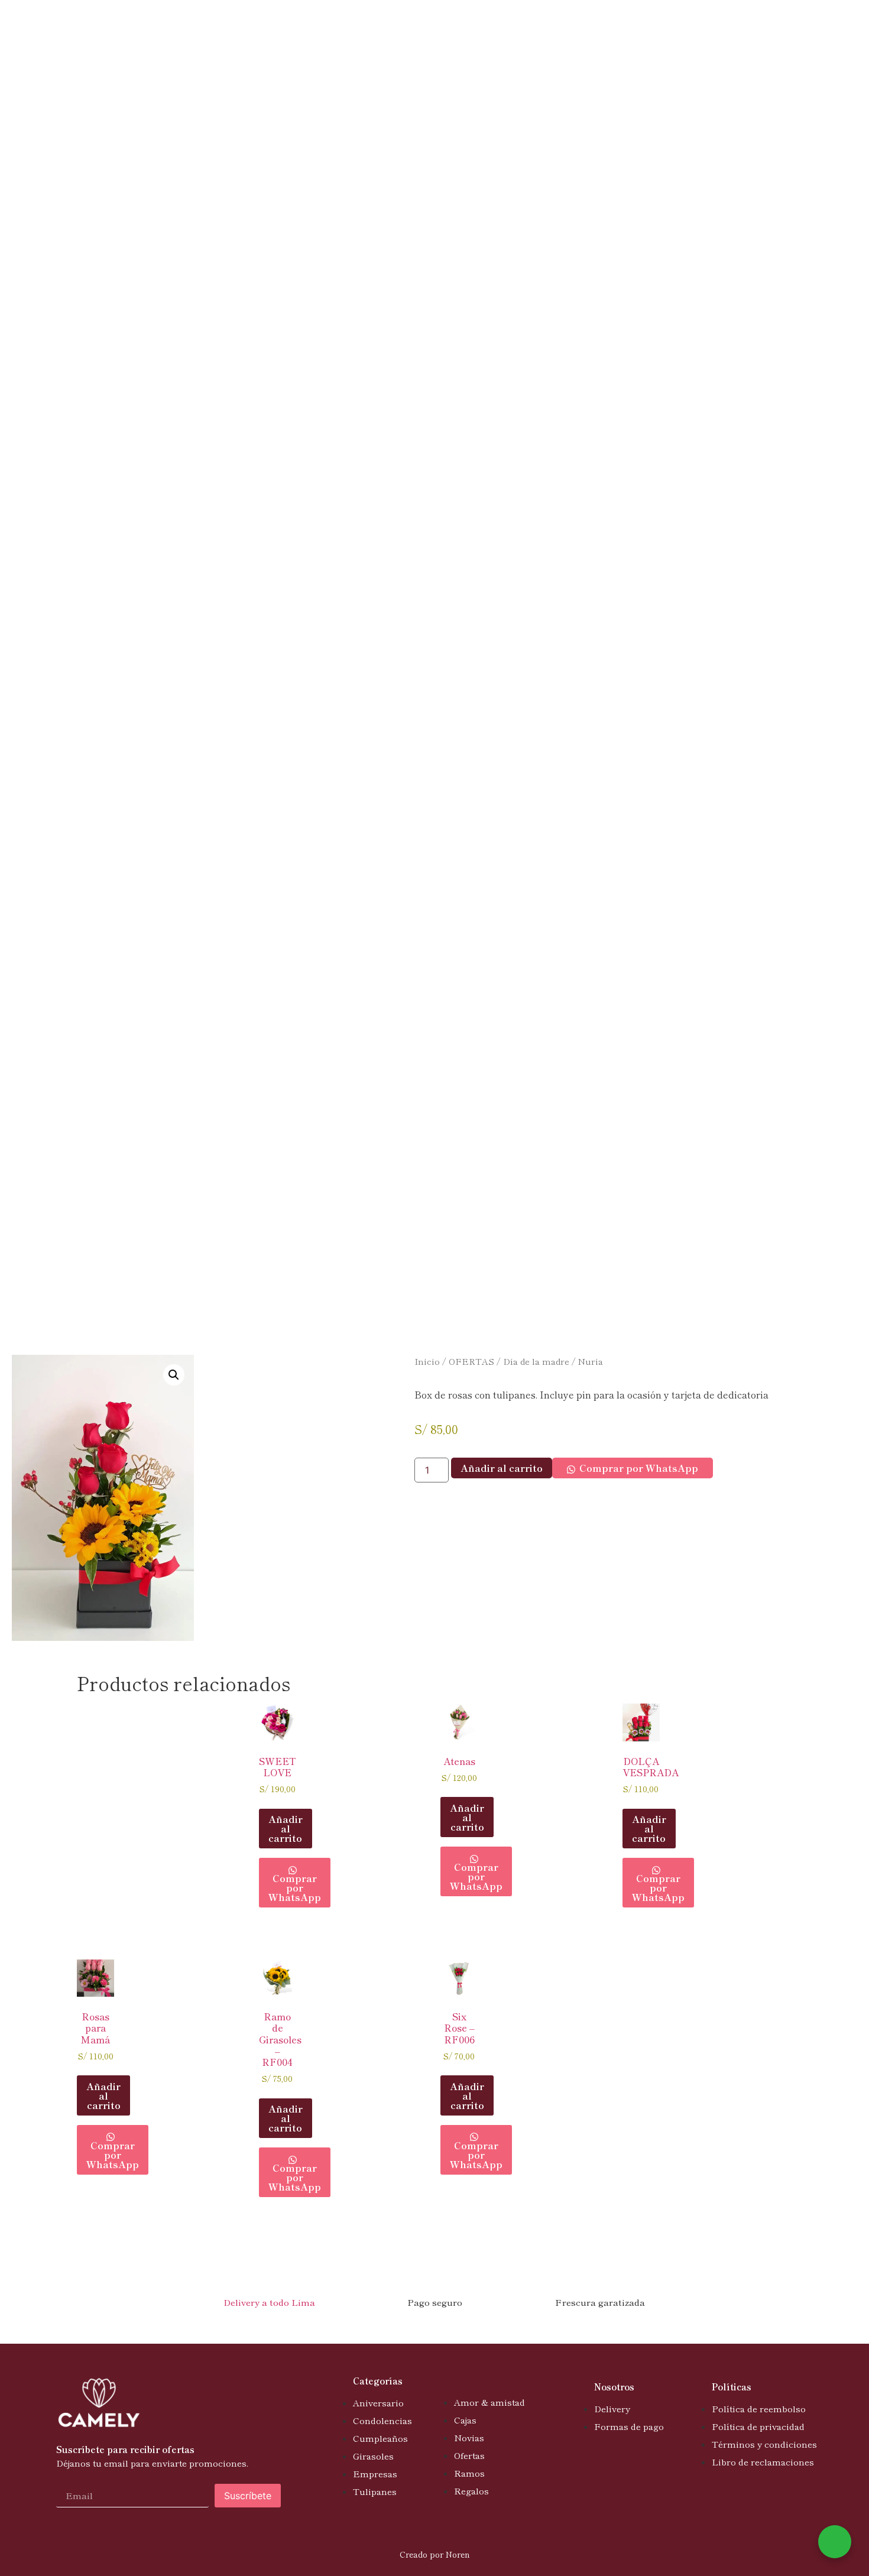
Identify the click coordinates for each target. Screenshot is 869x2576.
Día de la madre (536, 1361)
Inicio (427, 1361)
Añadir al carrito (502, 1468)
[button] (174, 1375)
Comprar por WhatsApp (639, 1468)
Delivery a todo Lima (269, 2302)
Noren (458, 2554)
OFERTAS (471, 1361)
